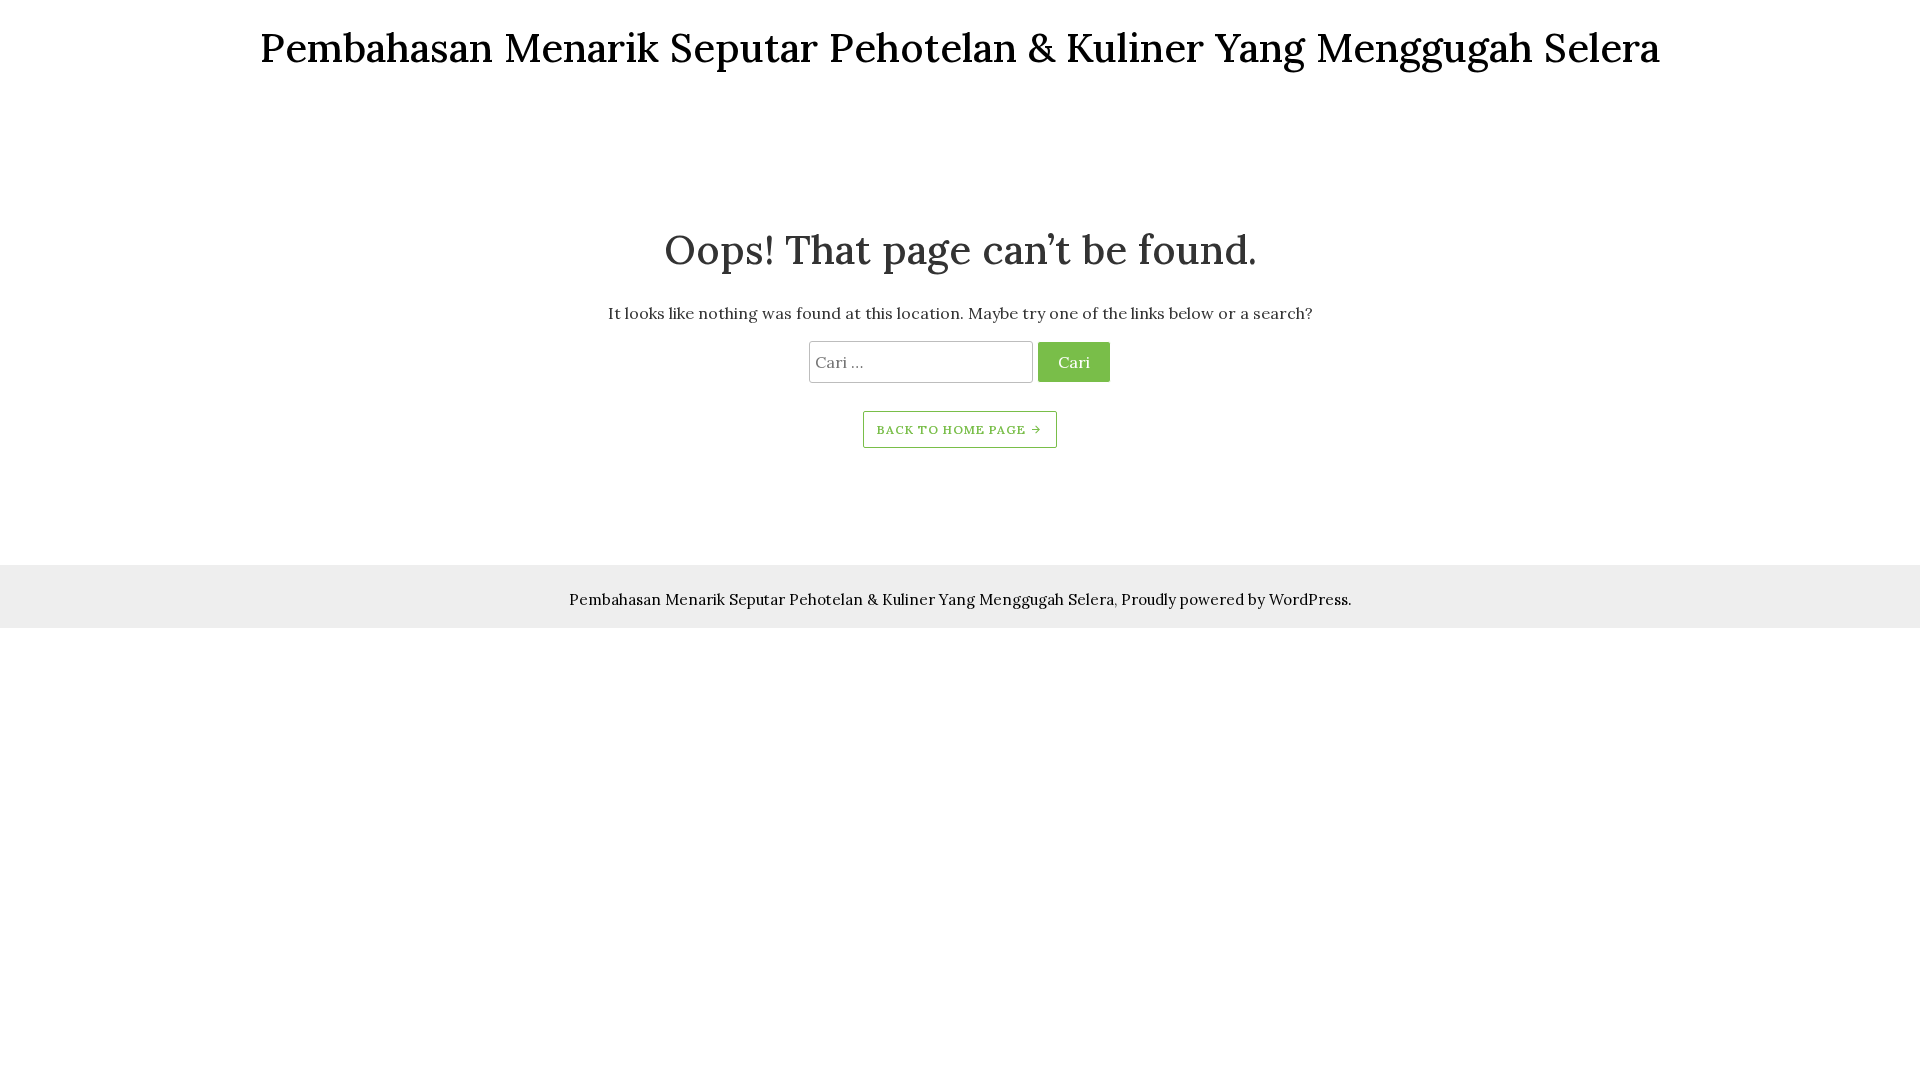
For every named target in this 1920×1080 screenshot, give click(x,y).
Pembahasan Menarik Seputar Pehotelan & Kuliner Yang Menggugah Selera (841, 599)
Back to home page (953, 429)
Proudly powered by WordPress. (1236, 599)
